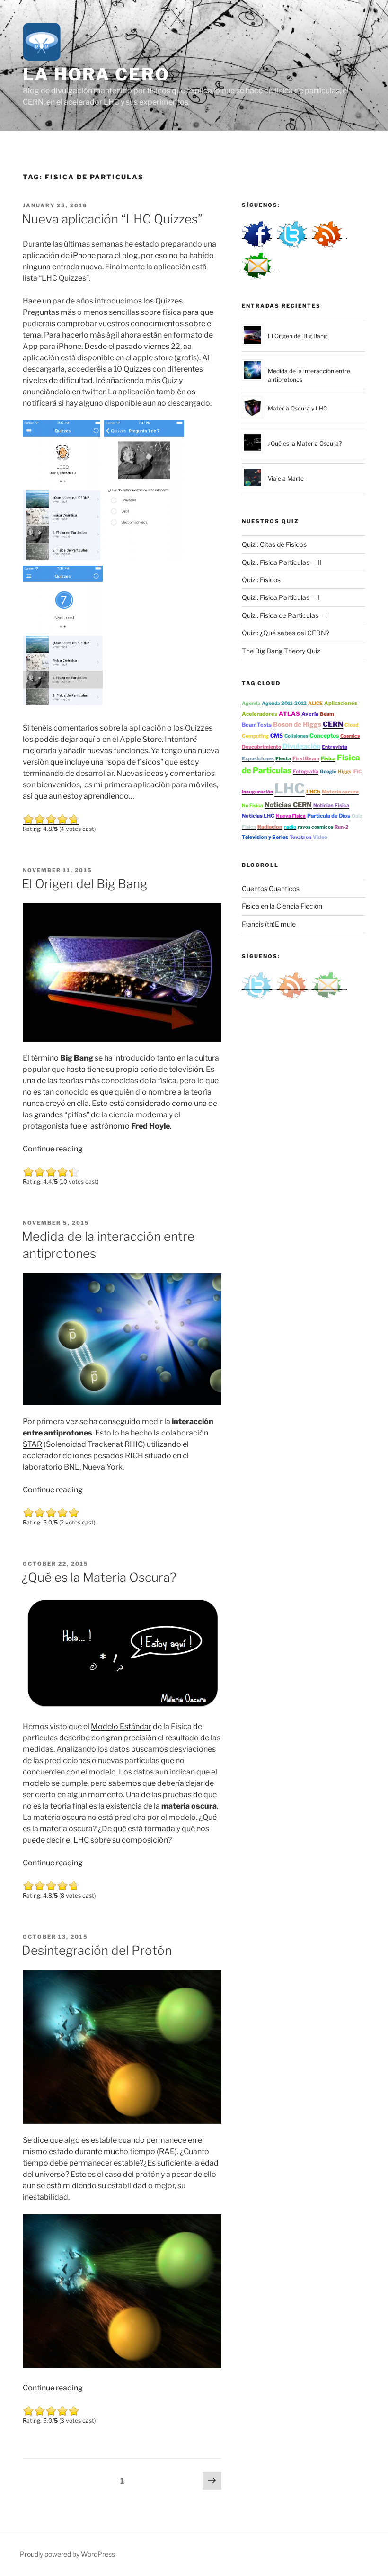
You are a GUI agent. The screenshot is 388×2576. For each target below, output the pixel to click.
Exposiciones (258, 759)
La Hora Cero (96, 74)
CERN (333, 724)
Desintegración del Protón (97, 1950)
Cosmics (350, 736)
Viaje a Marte (286, 478)
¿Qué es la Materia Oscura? (99, 1577)
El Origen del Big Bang (84, 884)
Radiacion (270, 827)
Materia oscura (340, 792)
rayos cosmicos (315, 827)
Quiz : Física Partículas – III (282, 562)
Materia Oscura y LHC (297, 408)
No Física (252, 805)
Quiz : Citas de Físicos (274, 544)
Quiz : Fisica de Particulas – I (284, 615)
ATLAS (289, 714)
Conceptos (324, 735)
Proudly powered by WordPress (67, 2554)
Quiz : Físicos (261, 580)
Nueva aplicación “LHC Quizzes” (112, 219)
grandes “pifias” (62, 1115)
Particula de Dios (329, 816)
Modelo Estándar (121, 1726)
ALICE (315, 703)
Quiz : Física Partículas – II (281, 597)
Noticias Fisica (331, 806)
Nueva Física (291, 816)
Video (320, 837)
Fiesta (283, 759)
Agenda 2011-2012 (284, 703)
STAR (32, 1444)
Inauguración (257, 792)
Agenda (251, 703)
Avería (310, 714)
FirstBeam (306, 758)
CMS (277, 736)
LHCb (313, 792)
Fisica (328, 758)
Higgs (344, 771)
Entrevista (335, 747)
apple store (153, 358)
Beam (327, 714)
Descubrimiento (261, 747)
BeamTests (257, 725)
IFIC (357, 771)
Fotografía (306, 771)
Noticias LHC (258, 816)
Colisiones (296, 736)
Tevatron (300, 837)
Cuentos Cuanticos (271, 888)
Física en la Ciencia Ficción (282, 906)
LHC (290, 788)
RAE (167, 2152)
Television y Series (265, 837)
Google (328, 771)
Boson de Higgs (297, 724)
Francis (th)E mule (269, 924)
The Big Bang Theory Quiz (281, 651)
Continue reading (53, 1149)
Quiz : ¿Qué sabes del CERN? (286, 633)
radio (290, 827)
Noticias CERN (288, 805)
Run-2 (342, 827)
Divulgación (301, 746)
